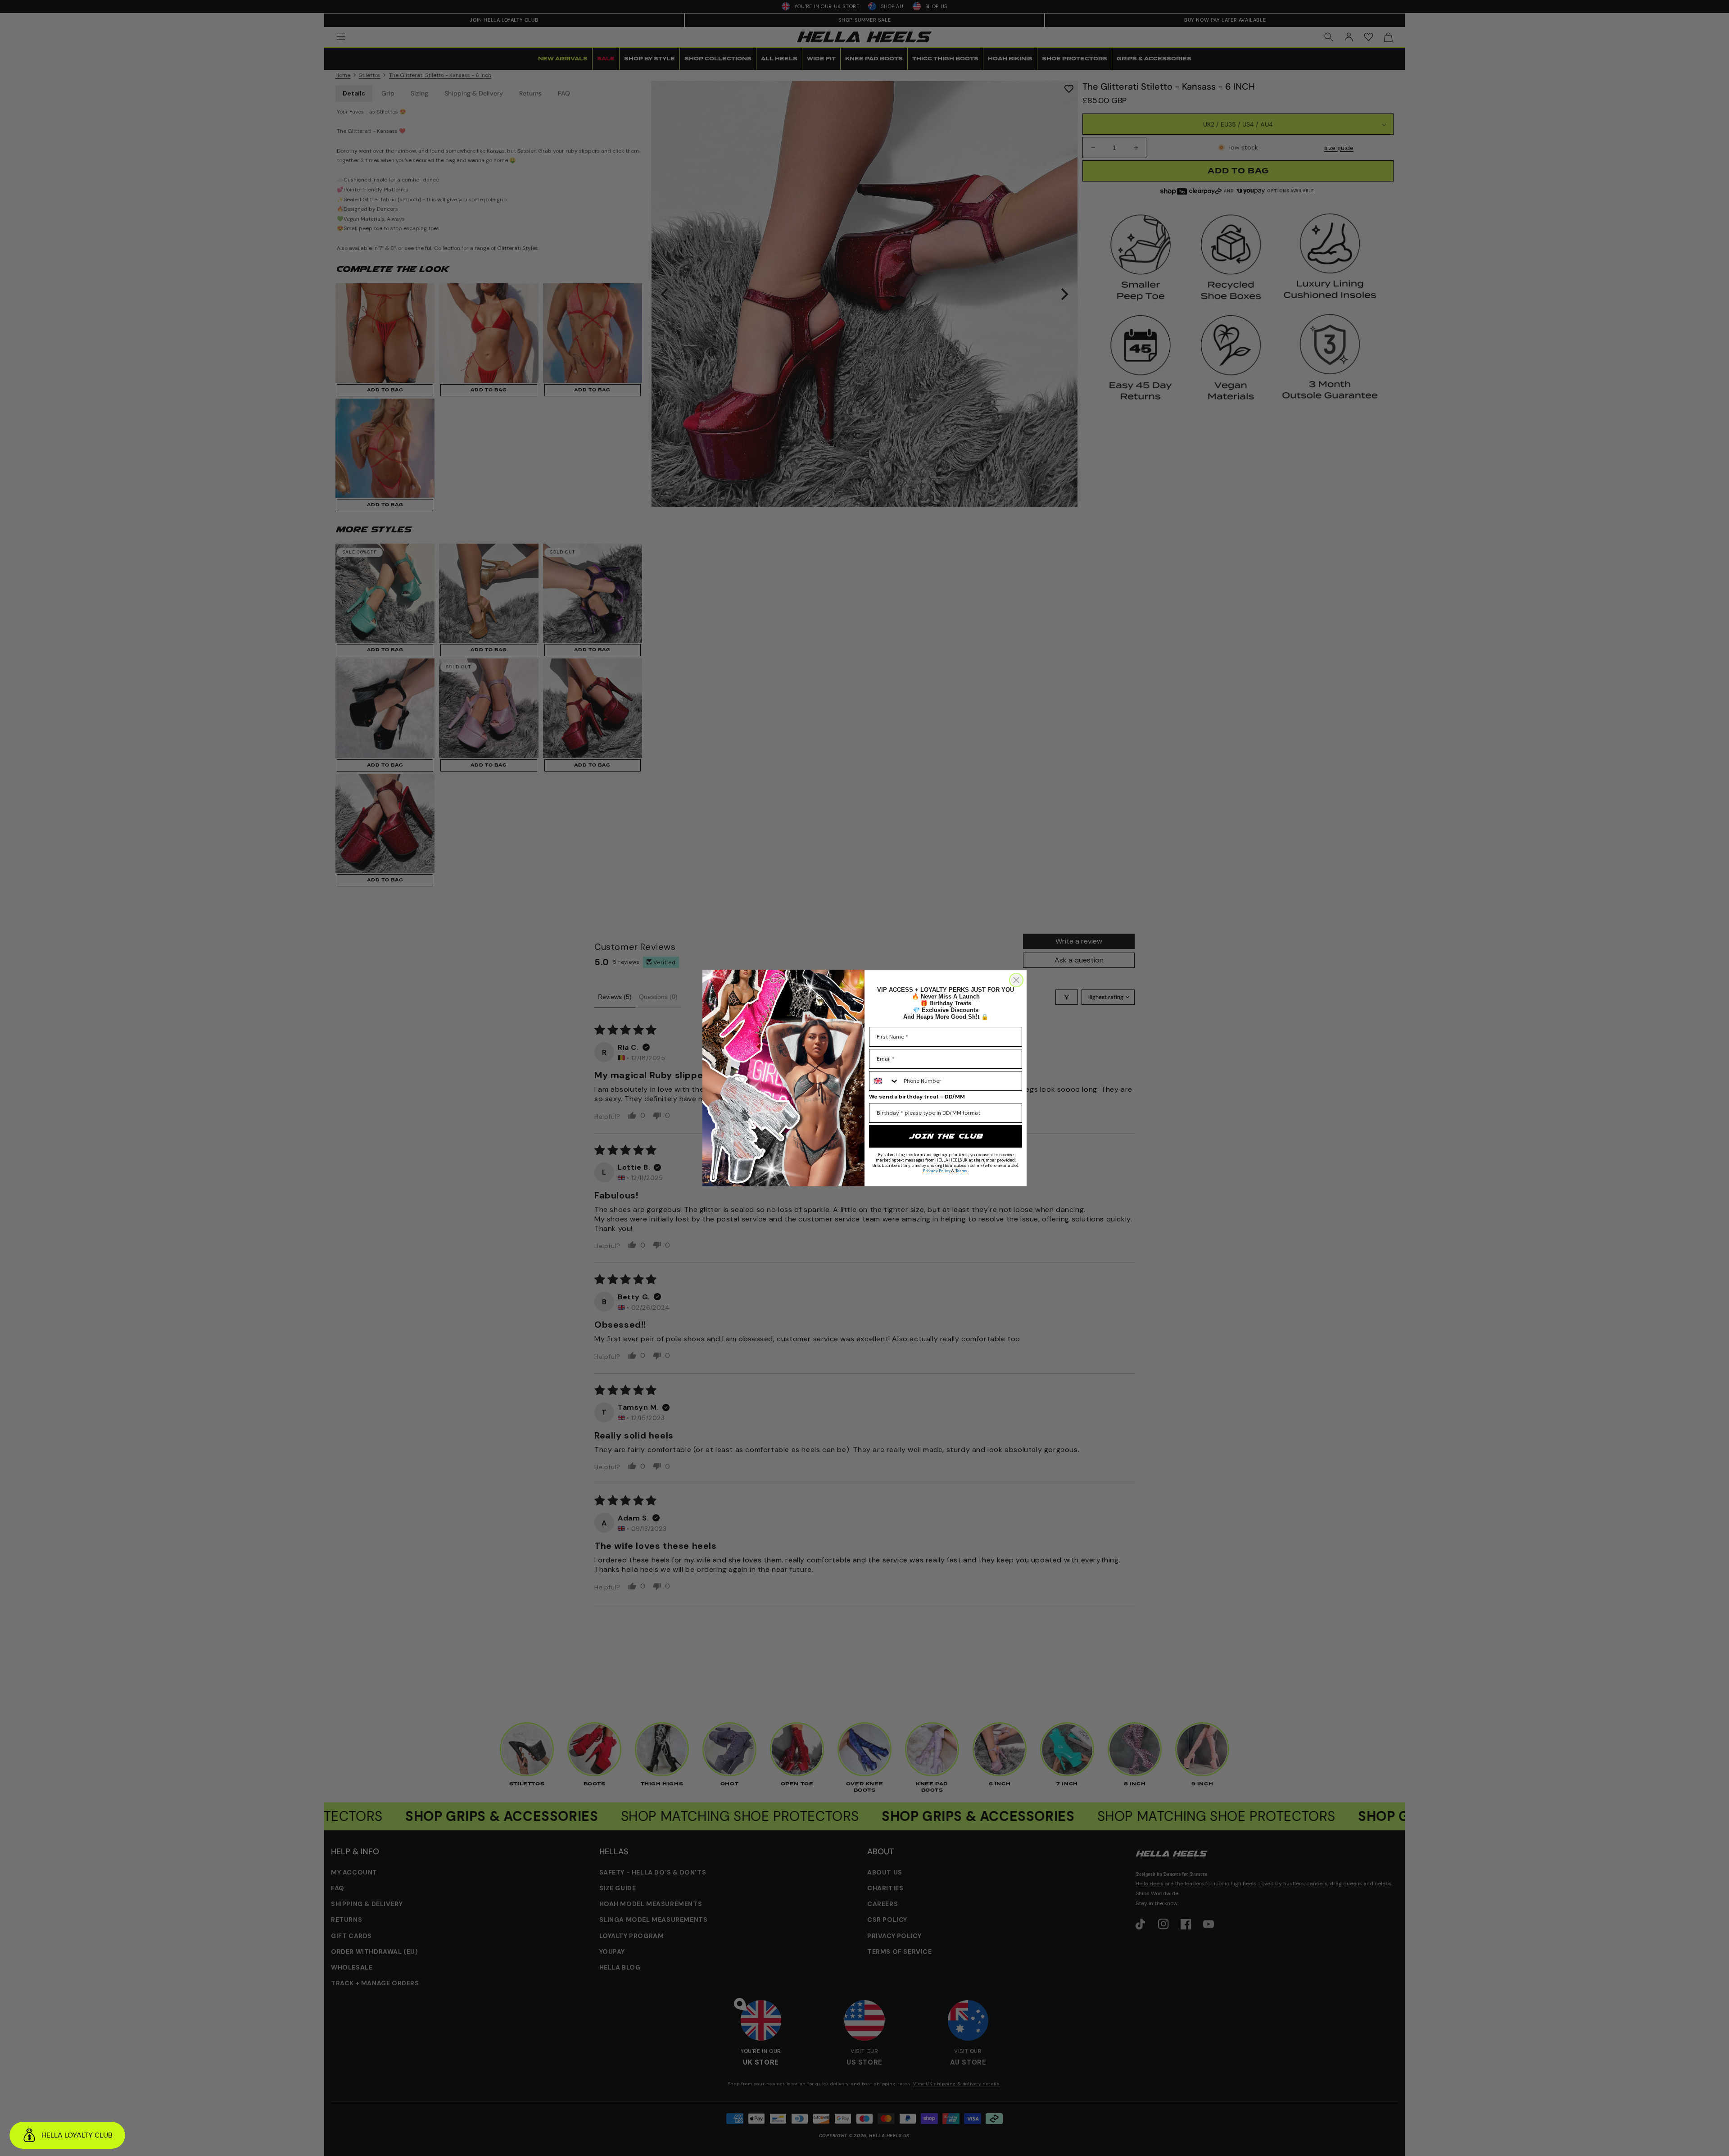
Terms (961, 1171)
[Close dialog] (1016, 980)
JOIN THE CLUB (946, 1136)
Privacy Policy (937, 1171)
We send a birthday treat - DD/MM (917, 1097)
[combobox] (884, 1081)
